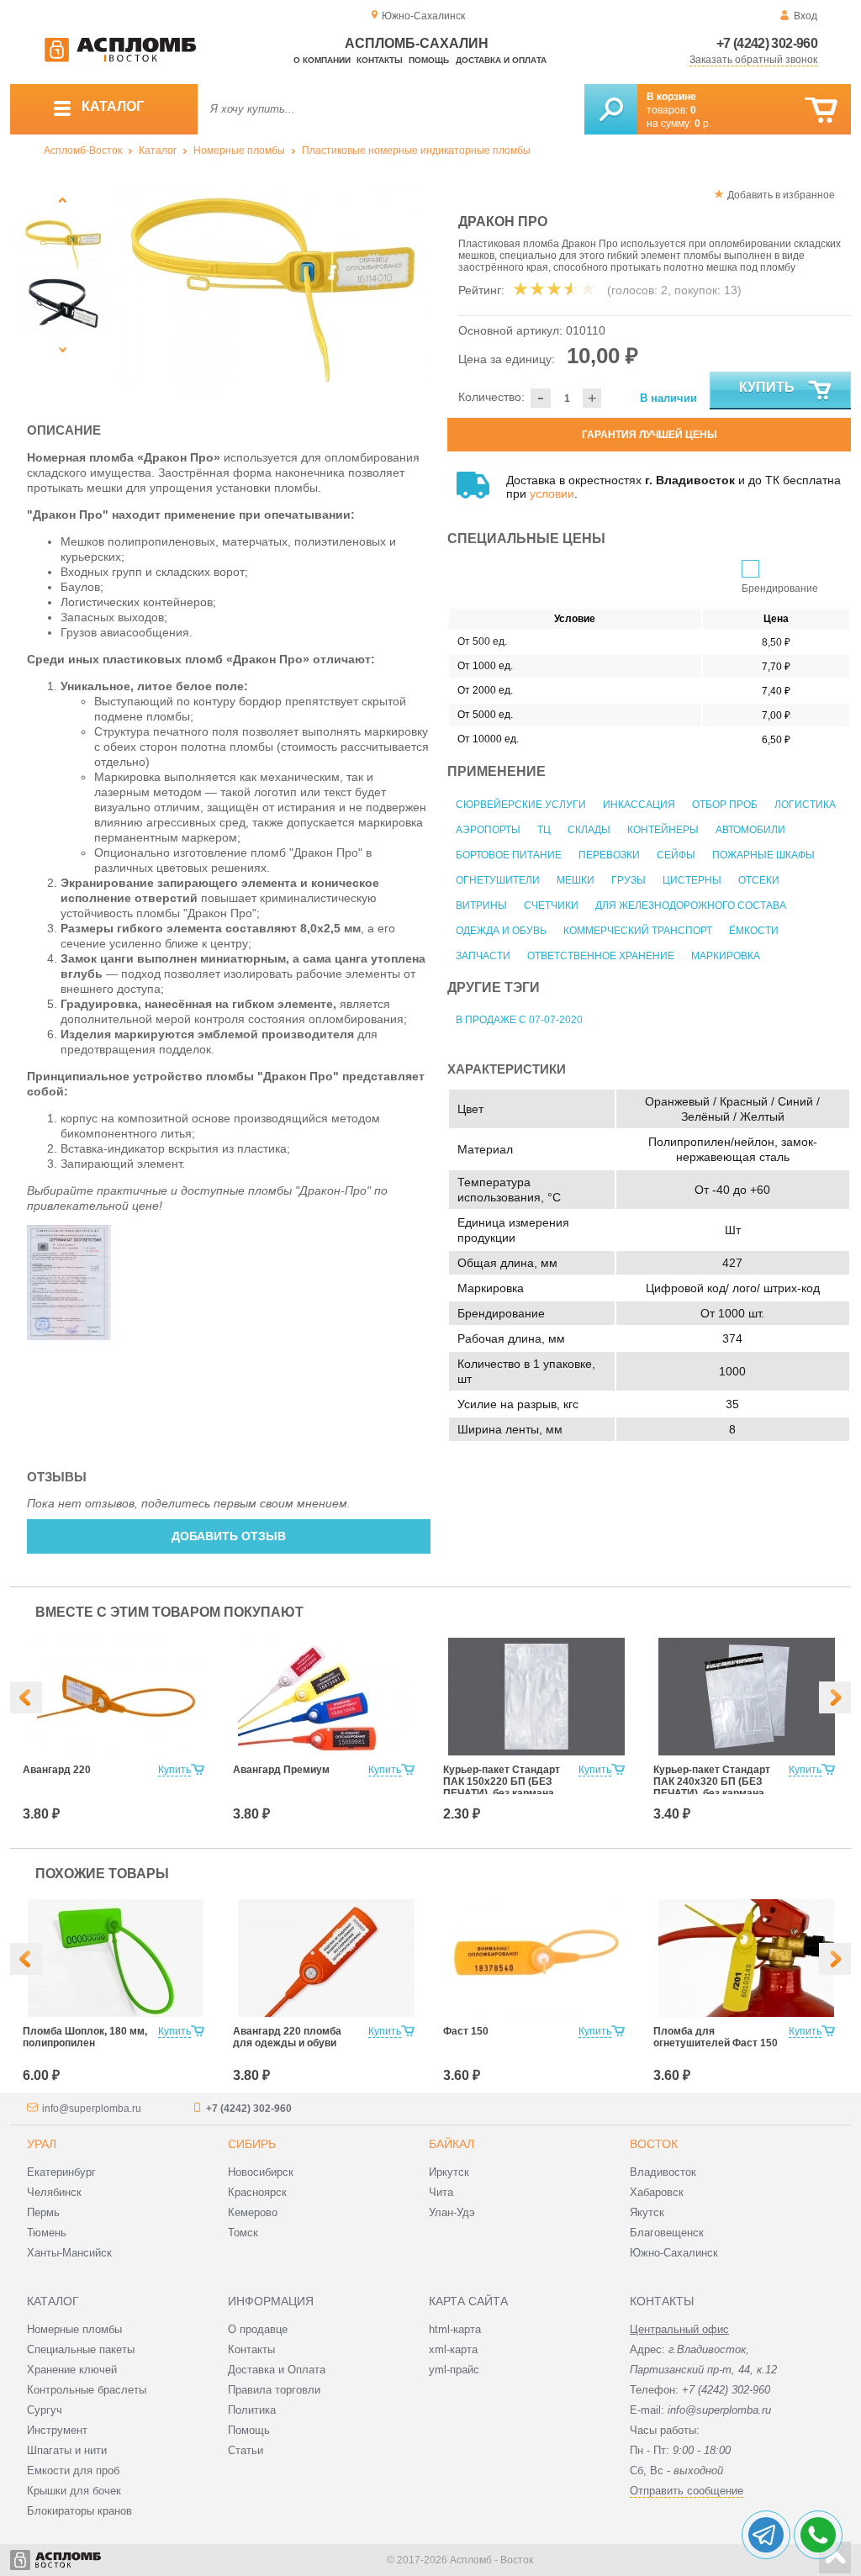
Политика (252, 2410)
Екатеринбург (61, 2172)
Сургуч (45, 2410)
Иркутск (449, 2172)
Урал (42, 2144)
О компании (322, 60)
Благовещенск (667, 2233)
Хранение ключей (72, 2370)
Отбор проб (725, 805)
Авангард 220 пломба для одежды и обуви (287, 2037)
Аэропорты (488, 830)
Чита (441, 2192)
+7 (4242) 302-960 (767, 43)
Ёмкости (754, 931)
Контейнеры (663, 830)
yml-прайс (454, 2370)
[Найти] (611, 109)
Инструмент (57, 2430)
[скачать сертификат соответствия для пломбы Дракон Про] (69, 1336)
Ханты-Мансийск (69, 2253)
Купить (767, 387)
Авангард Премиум (281, 1770)
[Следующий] (63, 349)
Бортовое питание (509, 855)
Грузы (629, 880)
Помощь (429, 60)
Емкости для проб (73, 2470)
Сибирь (252, 2144)
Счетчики (551, 905)
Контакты (380, 60)
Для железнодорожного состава (691, 905)
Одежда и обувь (501, 931)
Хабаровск (657, 2192)
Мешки (576, 880)
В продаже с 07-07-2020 (519, 1020)
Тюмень (47, 2233)
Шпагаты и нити (67, 2450)
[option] (273, 290)
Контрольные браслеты (87, 2390)
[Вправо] (835, 1697)
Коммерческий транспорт (638, 931)
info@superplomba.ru (92, 2109)
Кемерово (253, 2212)
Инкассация (639, 805)
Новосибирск (261, 2172)
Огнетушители (498, 880)
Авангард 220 (57, 1770)
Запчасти (483, 956)
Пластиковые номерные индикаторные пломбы (416, 150)
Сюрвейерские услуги (521, 805)
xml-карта (453, 2349)
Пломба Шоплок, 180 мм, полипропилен (85, 2037)
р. (703, 124)
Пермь (43, 2212)
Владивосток (663, 2172)
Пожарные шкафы (763, 855)
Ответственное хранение (601, 956)
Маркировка (726, 956)
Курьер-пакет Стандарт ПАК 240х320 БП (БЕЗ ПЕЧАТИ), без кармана (712, 1782)
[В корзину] (821, 111)
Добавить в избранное (781, 195)
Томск (243, 2233)
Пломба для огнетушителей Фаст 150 (716, 2037)
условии (552, 494)
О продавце (258, 2329)
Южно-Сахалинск (674, 2253)
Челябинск (54, 2192)
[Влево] (26, 1697)
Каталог (158, 150)
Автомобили (750, 830)
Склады (589, 830)
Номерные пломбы (239, 150)
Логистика (805, 805)
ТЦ (544, 830)
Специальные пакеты (81, 2349)
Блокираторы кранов (79, 2511)
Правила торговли (274, 2390)
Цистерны (692, 880)
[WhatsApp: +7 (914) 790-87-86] (818, 2535)
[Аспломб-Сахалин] (120, 59)
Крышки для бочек (74, 2491)
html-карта (455, 2329)
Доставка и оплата (501, 60)
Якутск (647, 2212)
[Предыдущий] (63, 200)
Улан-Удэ (452, 2212)
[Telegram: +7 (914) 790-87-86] (766, 2535)
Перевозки (609, 855)
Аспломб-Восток (83, 150)
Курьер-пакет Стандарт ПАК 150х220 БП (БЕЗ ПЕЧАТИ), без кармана (502, 1782)
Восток (654, 2144)
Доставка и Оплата (277, 2370)
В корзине (671, 97)
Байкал (452, 2144)
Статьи (246, 2450)
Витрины (481, 905)
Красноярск (257, 2192)
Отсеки (759, 880)
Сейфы (676, 855)
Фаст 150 (466, 2031)
